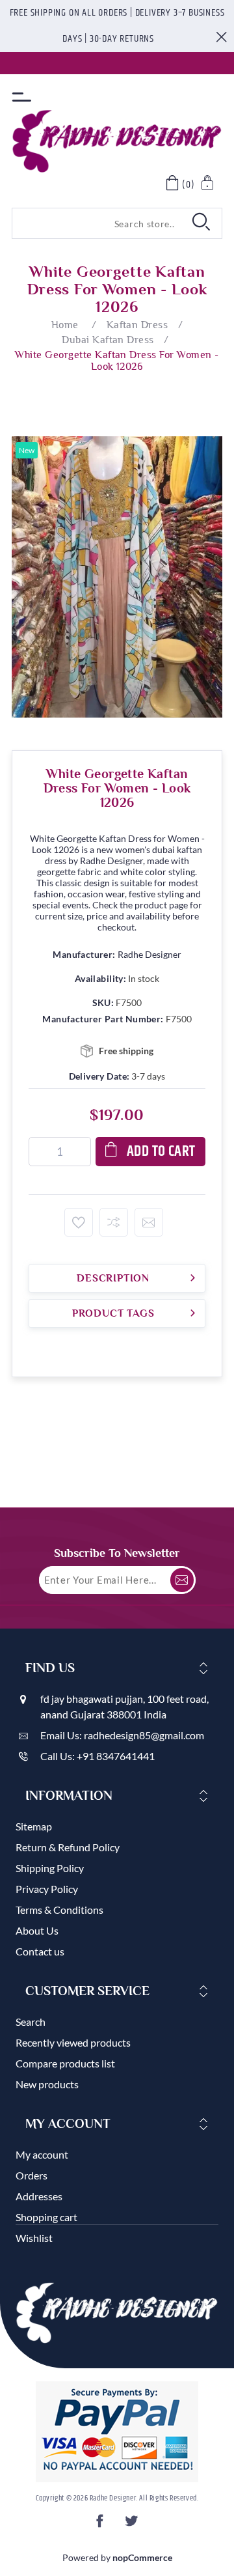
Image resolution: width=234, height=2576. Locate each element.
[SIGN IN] (208, 185)
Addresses (39, 2196)
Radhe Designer (149, 954)
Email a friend (149, 1222)
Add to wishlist (79, 1222)
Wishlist (34, 2238)
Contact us (40, 1951)
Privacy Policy (47, 1889)
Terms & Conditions (59, 1910)
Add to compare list (114, 1222)
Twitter (133, 2525)
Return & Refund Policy (68, 1847)
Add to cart (161, 1152)
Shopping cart (46, 2217)
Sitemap (34, 1826)
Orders (32, 2175)
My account (42, 2154)
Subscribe (182, 1580)
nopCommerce (142, 2557)
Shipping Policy (50, 1868)
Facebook (101, 2525)
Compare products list (65, 2063)
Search (31, 2022)
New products (47, 2084)
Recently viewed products (73, 2042)
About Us (37, 1930)
